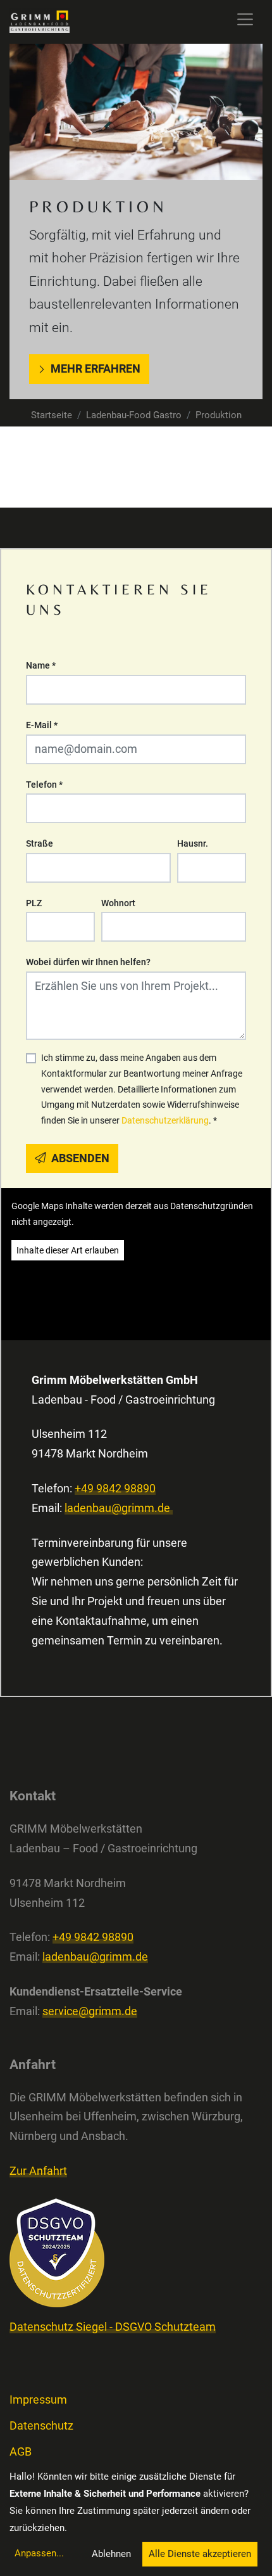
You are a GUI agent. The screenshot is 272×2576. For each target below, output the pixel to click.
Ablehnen (111, 2554)
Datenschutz (41, 2426)
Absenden (79, 1158)
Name (41, 665)
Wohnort (118, 903)
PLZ (34, 903)
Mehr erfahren (96, 369)
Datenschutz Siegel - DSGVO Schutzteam (113, 2327)
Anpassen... (39, 2553)
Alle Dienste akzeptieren (200, 2554)
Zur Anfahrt (38, 2171)
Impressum (38, 2400)
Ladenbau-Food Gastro (134, 415)
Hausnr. (193, 843)
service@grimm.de (90, 2011)
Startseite (52, 415)
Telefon (44, 785)
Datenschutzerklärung (165, 1120)
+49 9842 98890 (115, 1489)
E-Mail (42, 725)
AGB (21, 2452)
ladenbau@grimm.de (119, 1508)
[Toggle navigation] (245, 19)
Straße (40, 843)
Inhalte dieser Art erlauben (68, 1250)
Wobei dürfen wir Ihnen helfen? (88, 962)
